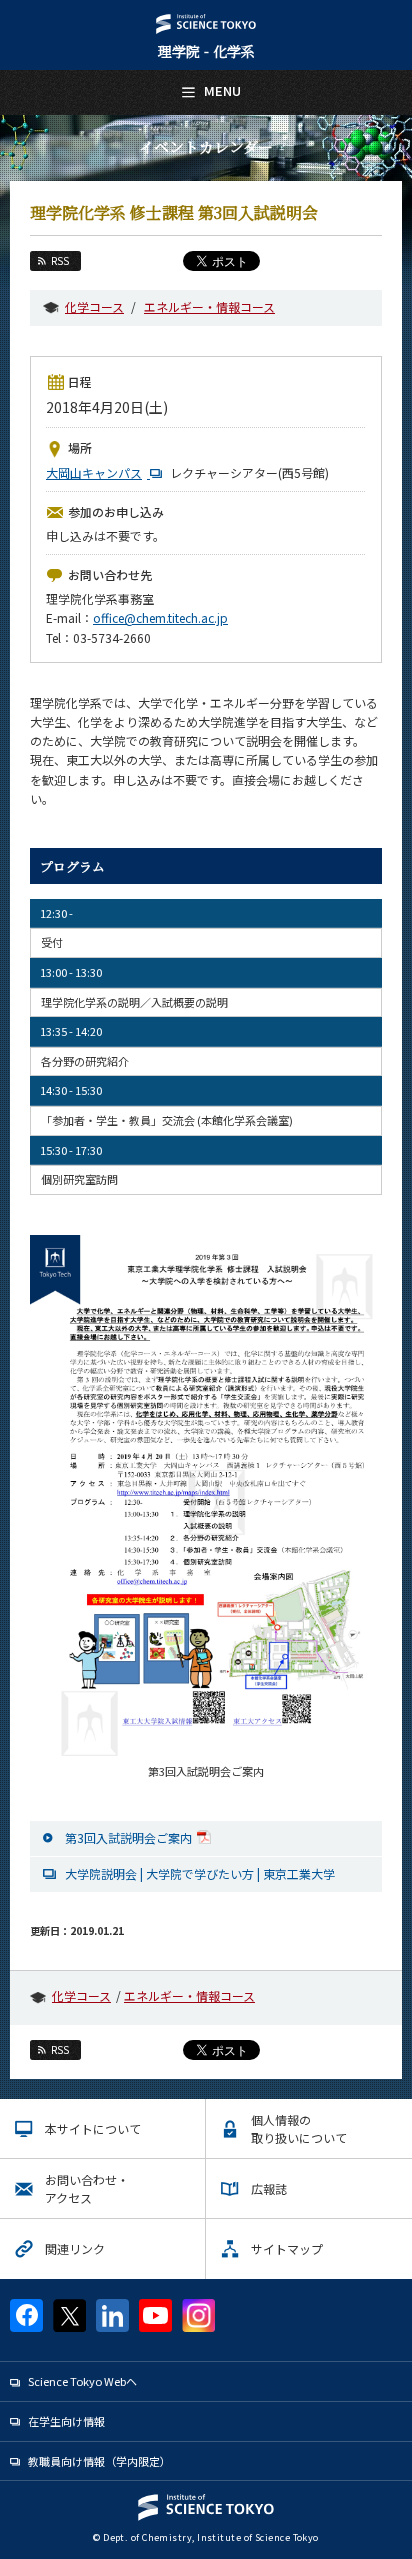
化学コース (94, 306)
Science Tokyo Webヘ (82, 2381)
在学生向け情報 (66, 2421)
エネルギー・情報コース (209, 306)
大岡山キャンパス (94, 472)
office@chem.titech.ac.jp (160, 617)
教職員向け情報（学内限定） (99, 2461)
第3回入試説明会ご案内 (128, 1837)
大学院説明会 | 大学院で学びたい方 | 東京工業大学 (200, 1873)
